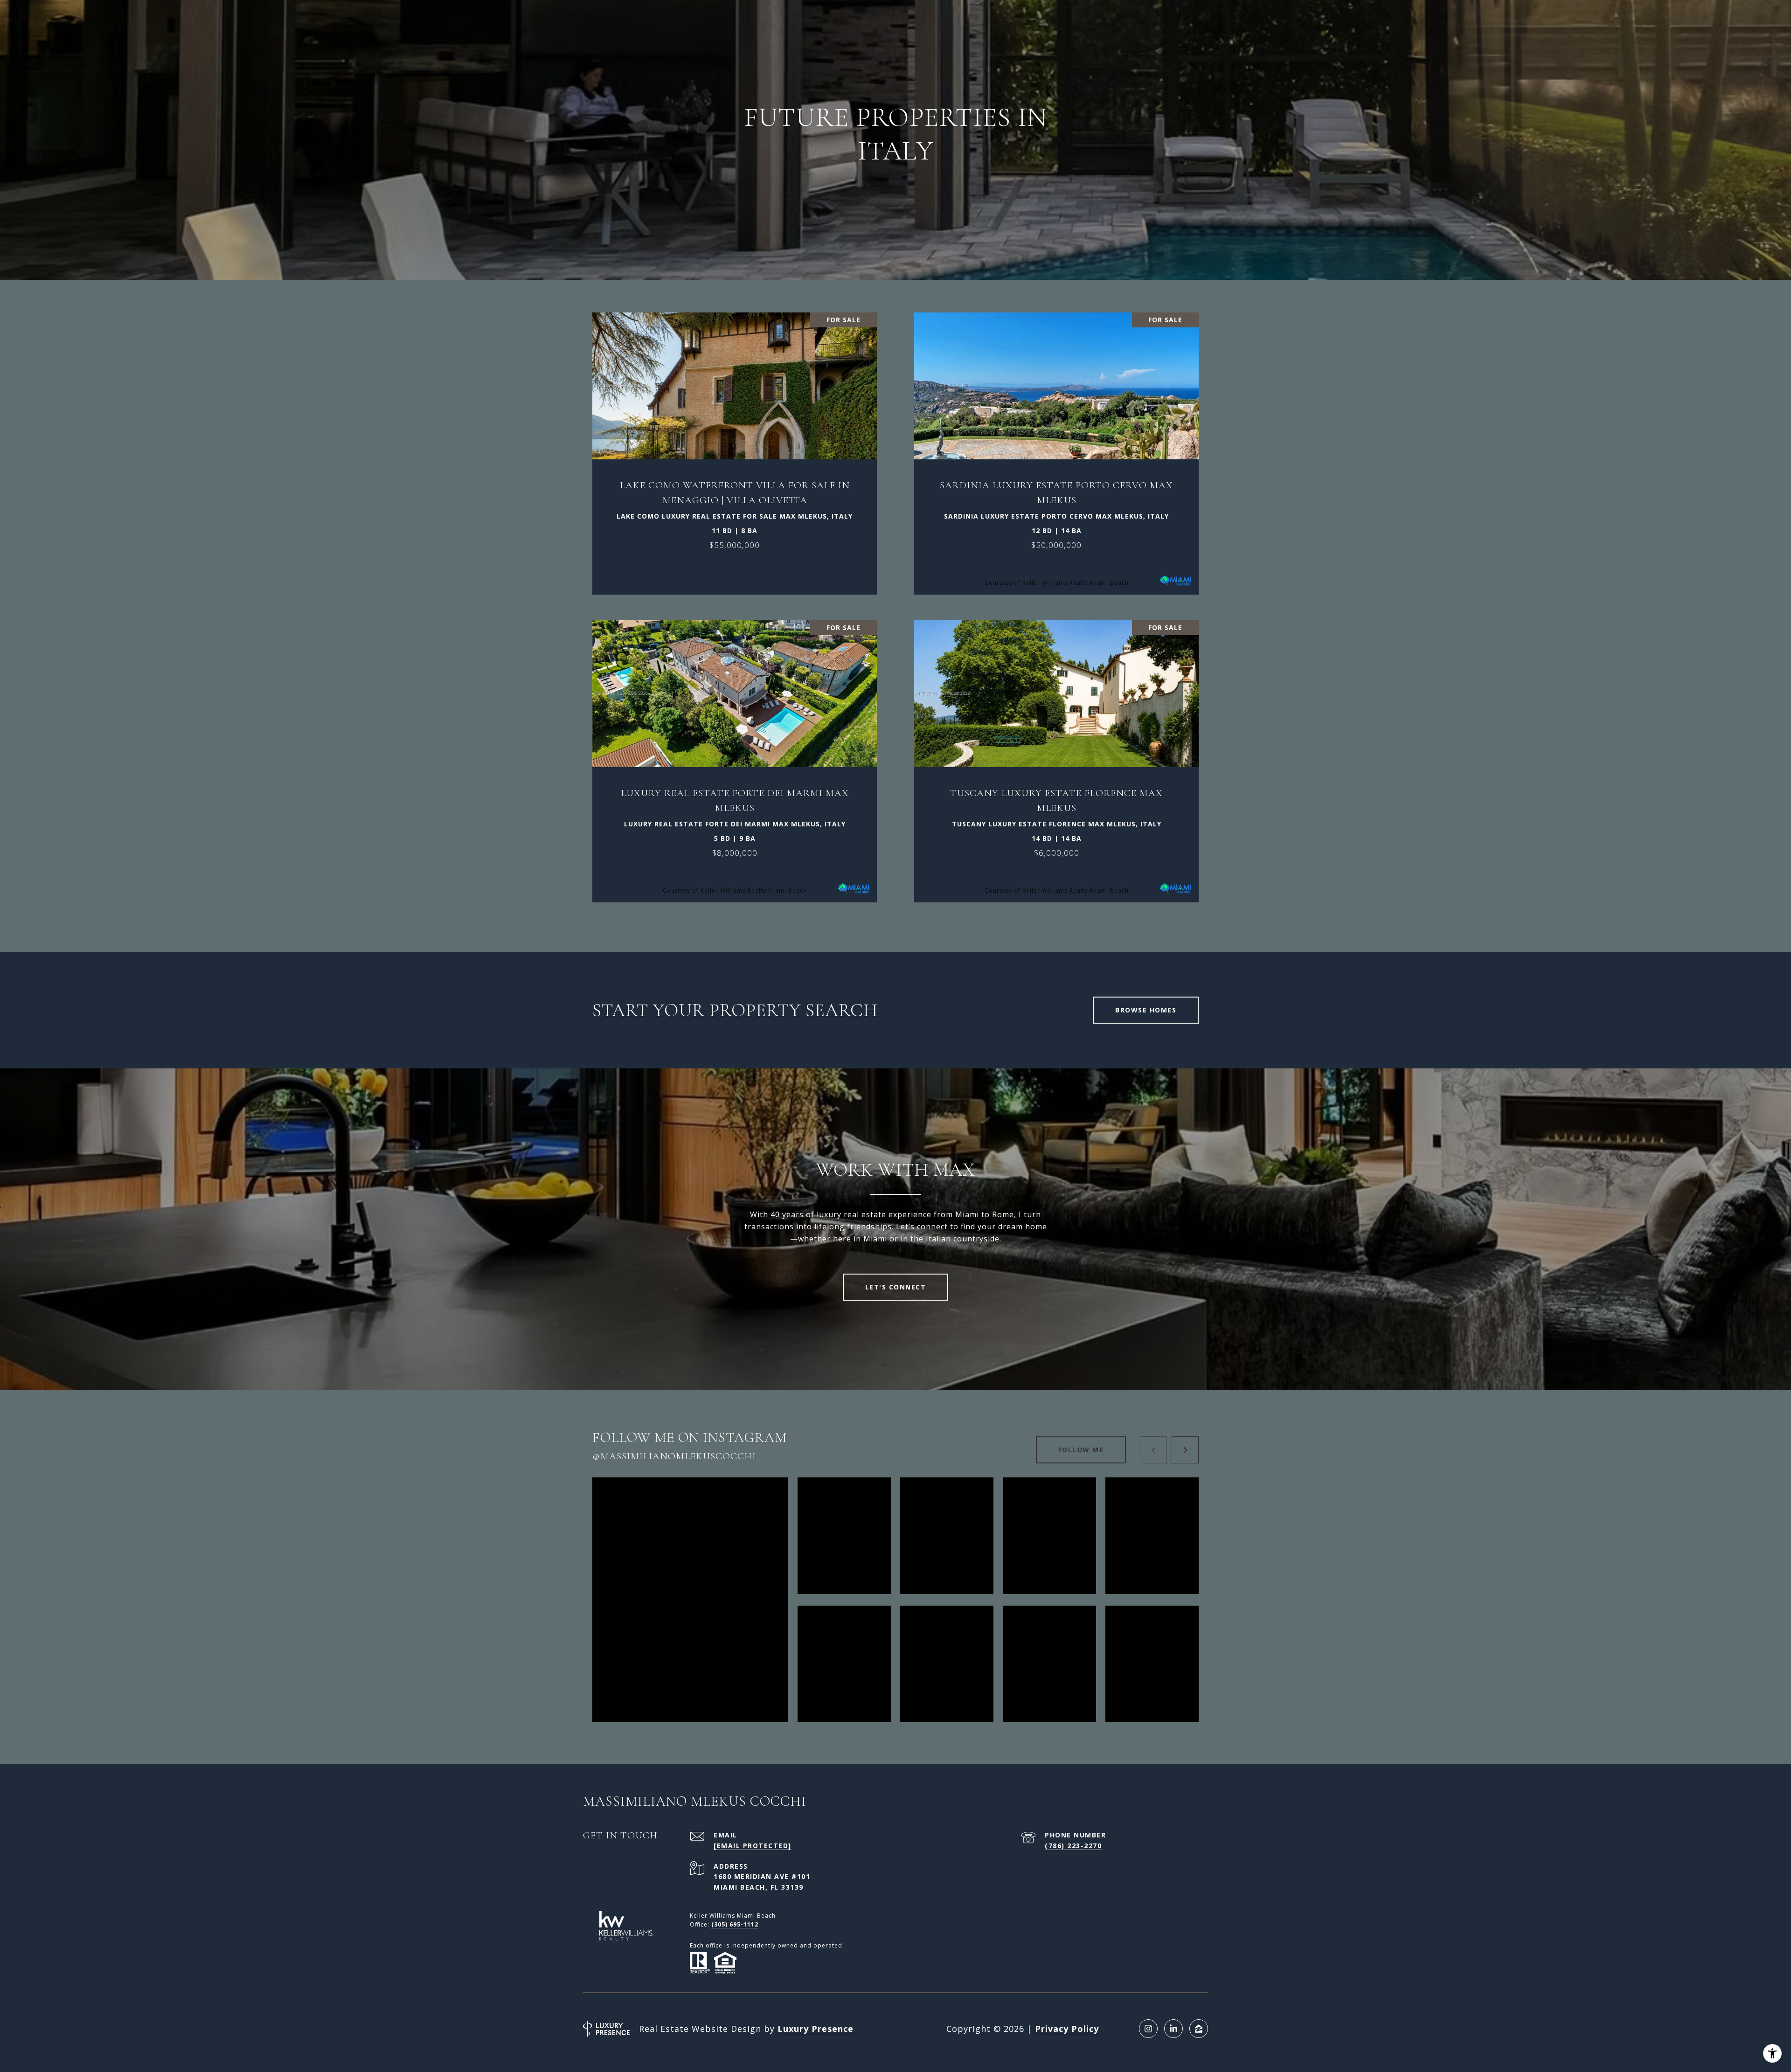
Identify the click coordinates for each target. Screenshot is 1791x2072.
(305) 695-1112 (735, 1924)
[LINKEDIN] (1173, 2029)
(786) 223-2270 (1073, 1846)
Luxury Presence (816, 2029)
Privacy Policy (1067, 2029)
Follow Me (1081, 1450)
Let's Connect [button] (896, 1287)
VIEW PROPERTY (735, 449)
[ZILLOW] (1199, 2029)
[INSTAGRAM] (1148, 2029)
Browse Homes (1146, 1010)
